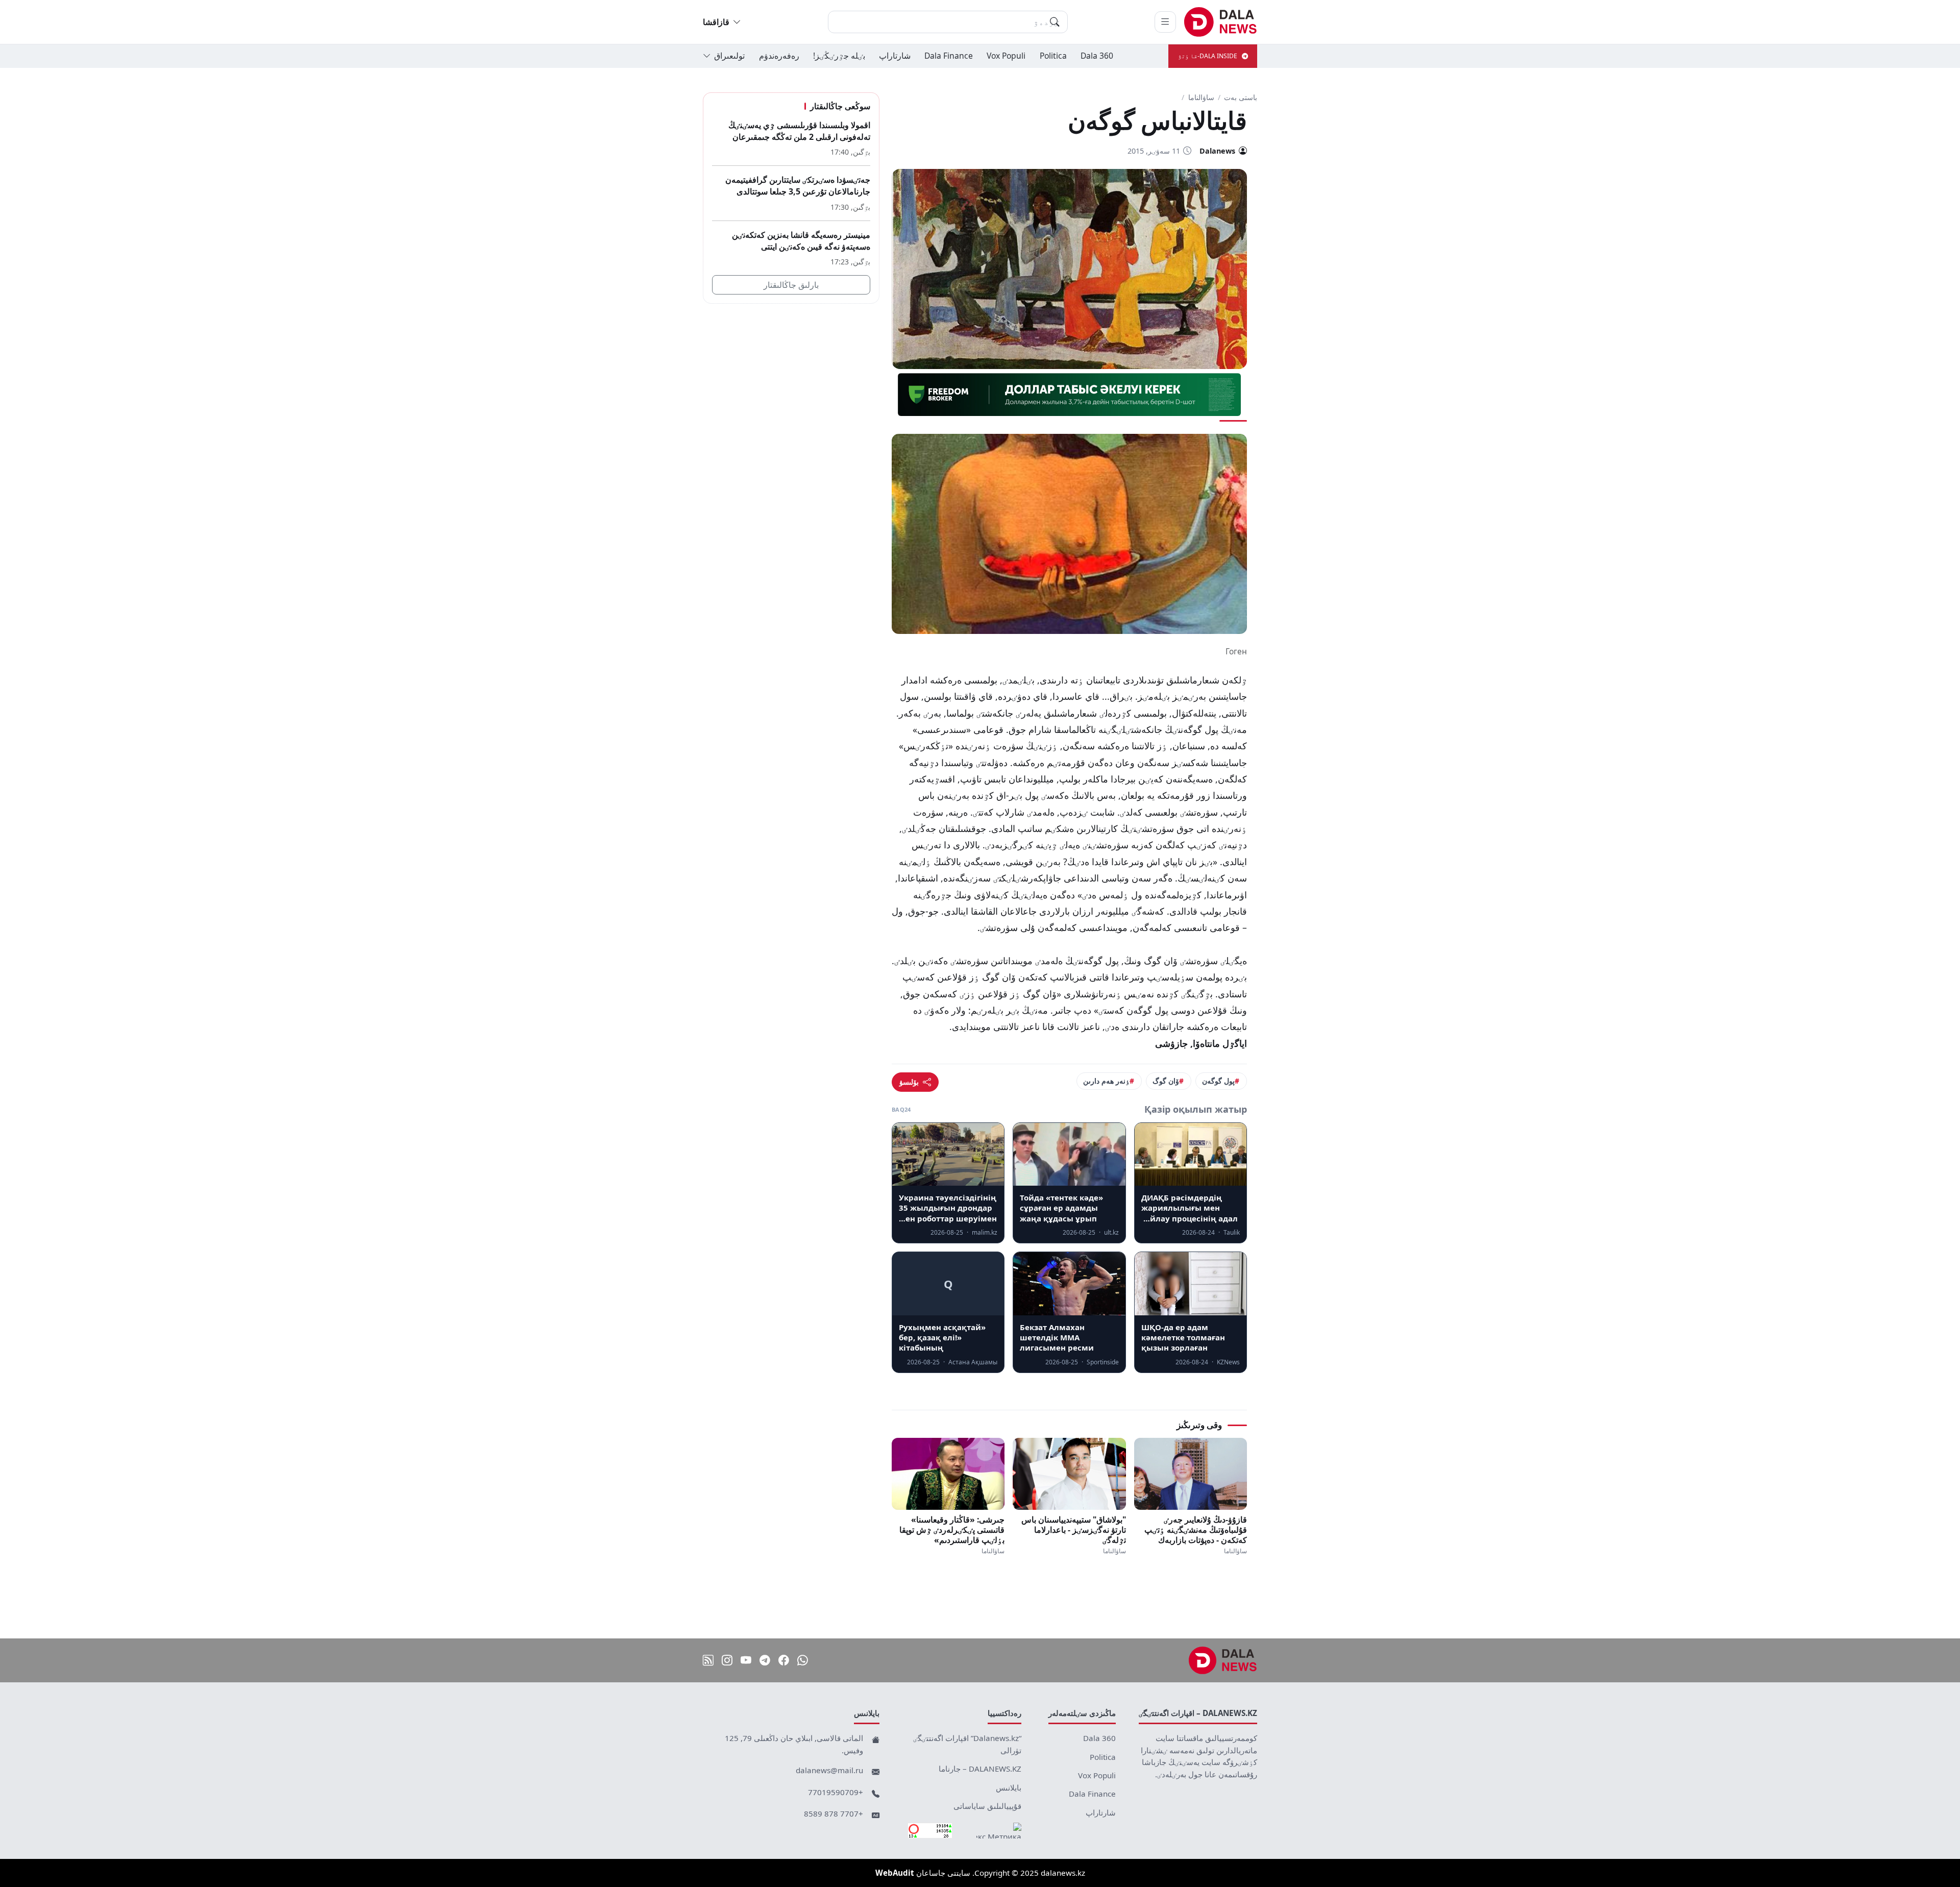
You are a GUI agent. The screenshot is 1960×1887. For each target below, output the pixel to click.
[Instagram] (727, 1661)
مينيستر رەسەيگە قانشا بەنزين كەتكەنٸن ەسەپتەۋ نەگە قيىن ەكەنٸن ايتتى (801, 241)
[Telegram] (765, 1661)
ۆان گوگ (1166, 1081)
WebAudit (895, 1873)
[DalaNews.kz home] (1221, 22)
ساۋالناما (1201, 97)
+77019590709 (836, 1792)
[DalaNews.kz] (1223, 1660)
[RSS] (708, 1661)
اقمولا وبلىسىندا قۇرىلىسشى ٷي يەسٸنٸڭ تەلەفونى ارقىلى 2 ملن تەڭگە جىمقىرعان (799, 131)
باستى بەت (1241, 97)
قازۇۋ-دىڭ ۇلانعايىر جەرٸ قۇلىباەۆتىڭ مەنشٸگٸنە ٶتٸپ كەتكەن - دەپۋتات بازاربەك (1196, 1530)
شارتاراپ (895, 56)
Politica (1053, 56)
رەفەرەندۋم (779, 56)
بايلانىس (1009, 1787)
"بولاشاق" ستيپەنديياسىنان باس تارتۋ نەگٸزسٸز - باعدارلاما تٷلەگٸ (1073, 1530)
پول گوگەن (1218, 1081)
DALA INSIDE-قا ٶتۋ (1208, 56)
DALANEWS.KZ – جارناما (980, 1769)
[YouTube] (746, 1661)
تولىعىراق (729, 56)
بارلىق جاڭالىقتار (791, 285)
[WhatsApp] (803, 1661)
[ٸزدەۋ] (1055, 22)
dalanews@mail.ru (829, 1770)
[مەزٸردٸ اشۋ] (1165, 22)
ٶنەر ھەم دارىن (1106, 1081)
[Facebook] (784, 1661)
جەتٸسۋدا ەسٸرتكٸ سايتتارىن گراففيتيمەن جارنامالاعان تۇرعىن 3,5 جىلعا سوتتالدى (798, 186)
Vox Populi (1006, 56)
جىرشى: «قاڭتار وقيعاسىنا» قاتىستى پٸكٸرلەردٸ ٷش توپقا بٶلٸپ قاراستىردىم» (952, 1530)
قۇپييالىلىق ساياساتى (987, 1806)
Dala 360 (1097, 56)
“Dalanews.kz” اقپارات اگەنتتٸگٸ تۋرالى (967, 1744)
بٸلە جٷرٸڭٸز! (839, 56)
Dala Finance (949, 56)
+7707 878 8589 (834, 1814)
